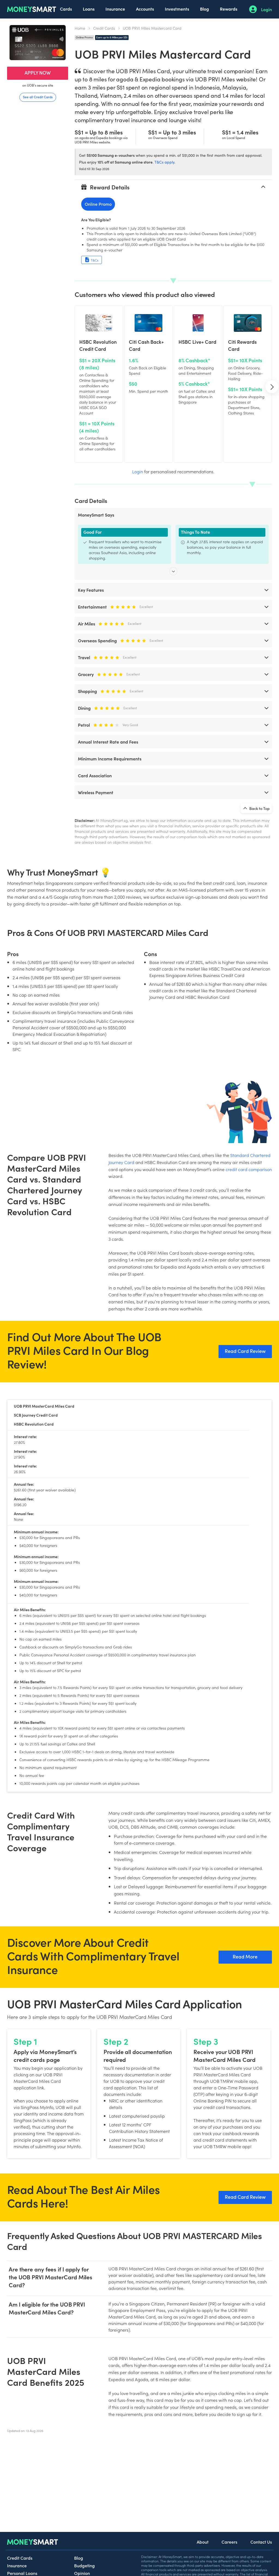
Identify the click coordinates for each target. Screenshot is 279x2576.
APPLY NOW (38, 73)
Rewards (229, 9)
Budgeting (84, 2565)
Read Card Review (245, 1351)
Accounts (145, 9)
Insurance (115, 9)
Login (266, 9)
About (203, 2542)
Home (80, 28)
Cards (66, 9)
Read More (245, 1956)
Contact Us (261, 2542)
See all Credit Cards (38, 97)
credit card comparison (249, 1169)
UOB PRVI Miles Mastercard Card (152, 28)
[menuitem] (66, 9)
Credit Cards (104, 28)
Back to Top (259, 808)
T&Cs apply (164, 162)
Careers (229, 2542)
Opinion (82, 2573)
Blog (204, 9)
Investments (177, 9)
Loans (89, 9)
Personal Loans (22, 2573)
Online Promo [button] (98, 204)
